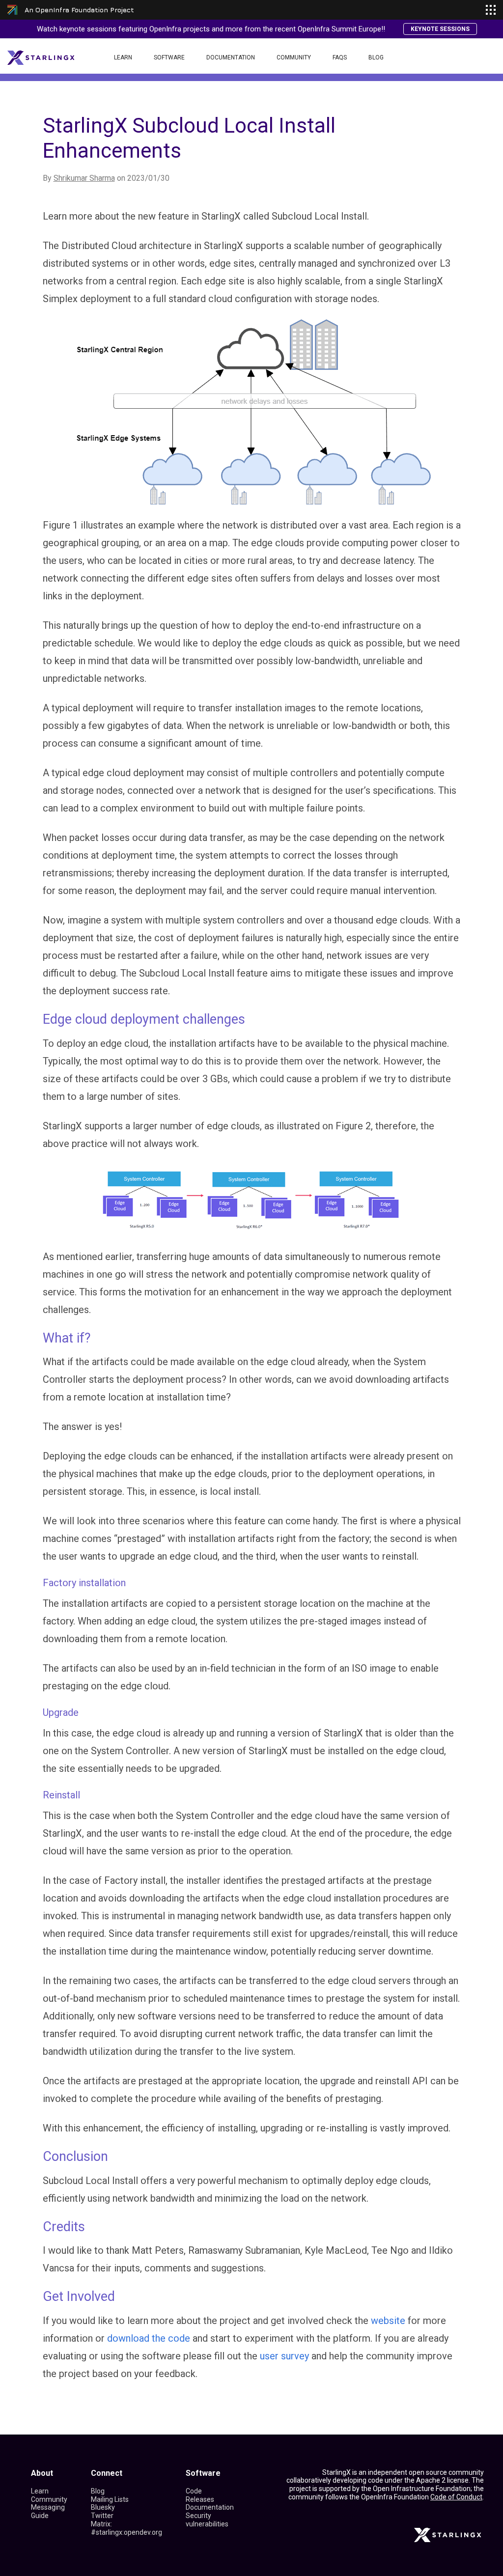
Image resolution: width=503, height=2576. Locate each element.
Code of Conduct (456, 2497)
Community (294, 57)
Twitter (102, 2516)
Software (169, 57)
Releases (200, 2499)
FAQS (340, 57)
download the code (149, 2338)
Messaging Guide (48, 2511)
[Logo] (41, 57)
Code (194, 2491)
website (388, 2321)
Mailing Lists (110, 2499)
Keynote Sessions (440, 29)
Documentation (231, 57)
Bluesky (103, 2507)
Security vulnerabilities (207, 2520)
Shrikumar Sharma (84, 178)
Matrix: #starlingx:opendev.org (126, 2528)
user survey (284, 2356)
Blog (376, 57)
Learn (123, 57)
